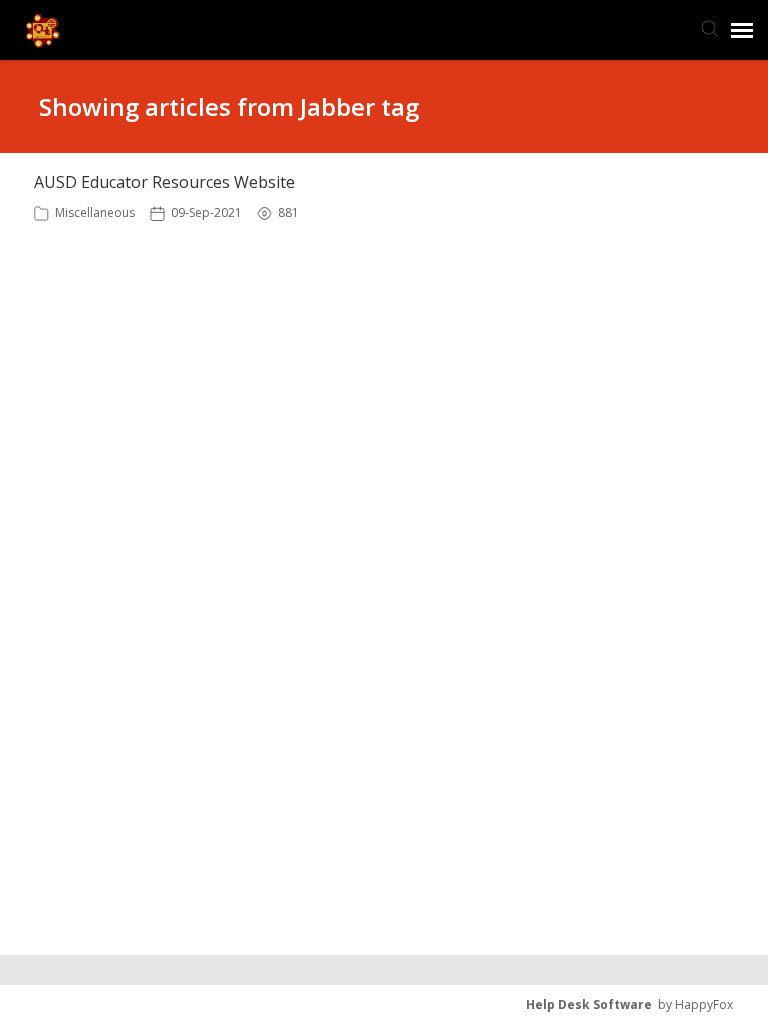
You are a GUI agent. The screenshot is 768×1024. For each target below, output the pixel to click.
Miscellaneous (95, 212)
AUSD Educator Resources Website (164, 182)
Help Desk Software (589, 1004)
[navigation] (742, 30)
